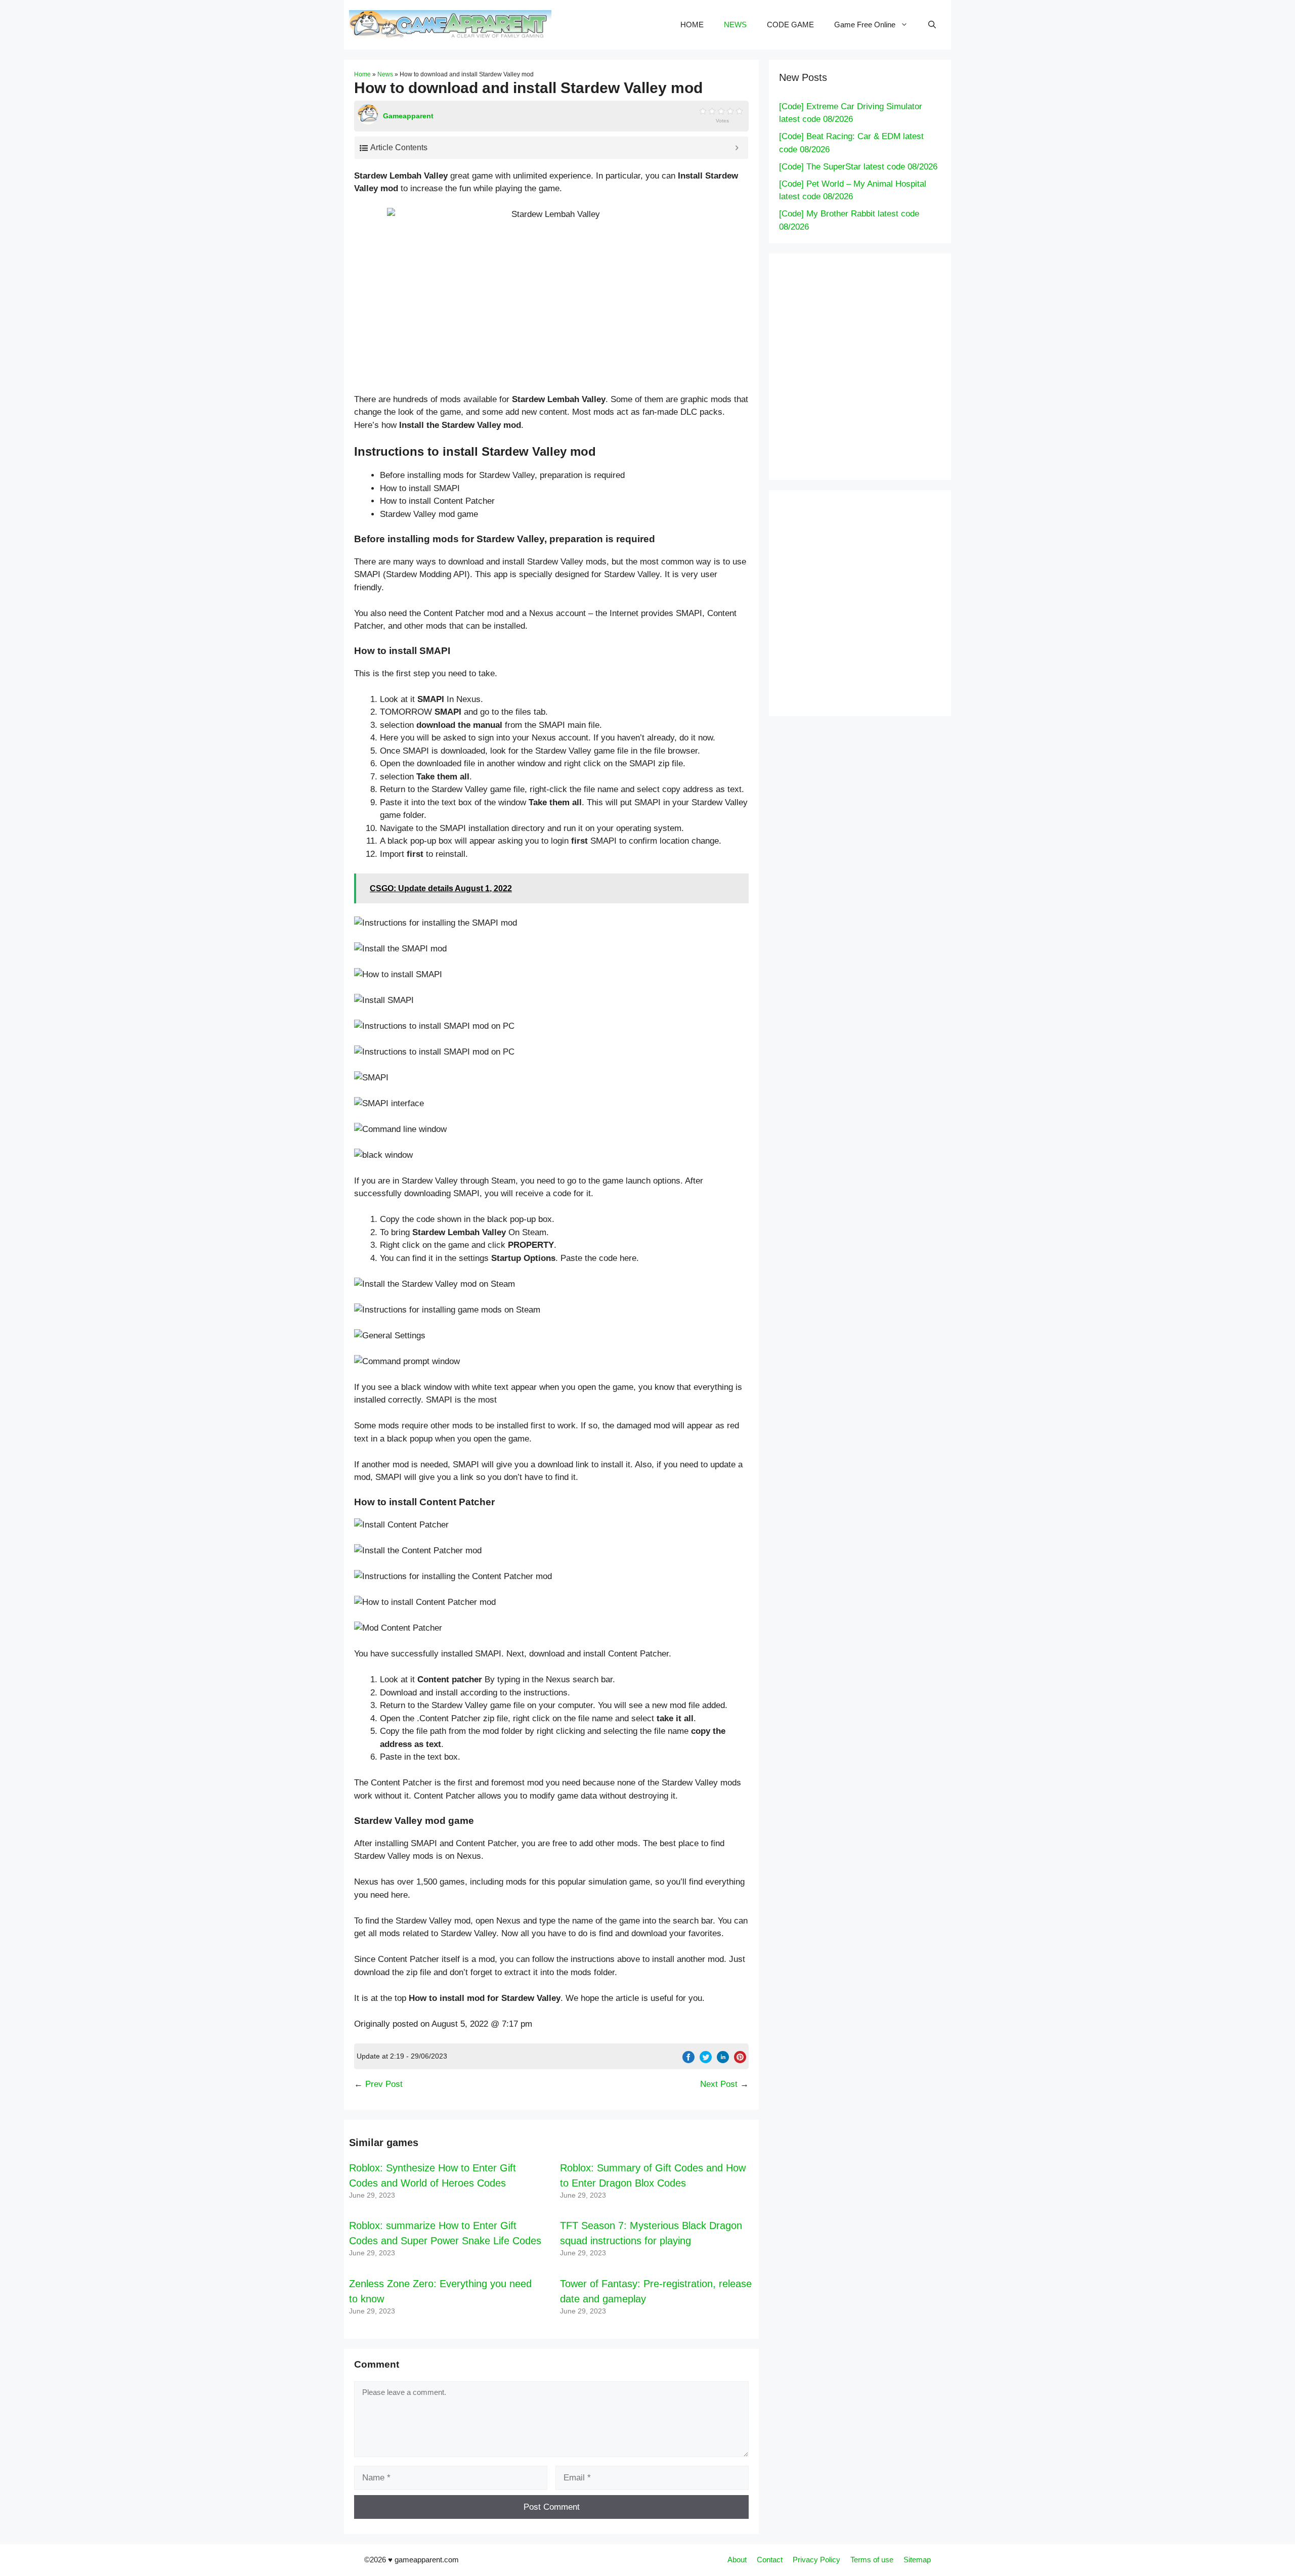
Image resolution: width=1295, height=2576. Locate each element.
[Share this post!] (688, 2060)
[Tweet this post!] (706, 2060)
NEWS (735, 25)
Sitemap (917, 2560)
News (385, 74)
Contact (770, 2560)
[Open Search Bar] (932, 25)
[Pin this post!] (740, 2060)
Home (362, 74)
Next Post (719, 2084)
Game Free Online (865, 25)
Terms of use (872, 2560)
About (737, 2560)
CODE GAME (790, 25)
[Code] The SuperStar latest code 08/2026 (858, 167)
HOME (692, 25)
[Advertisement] (880, 365)
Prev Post (384, 2084)
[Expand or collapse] (737, 148)
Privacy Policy (816, 2560)
